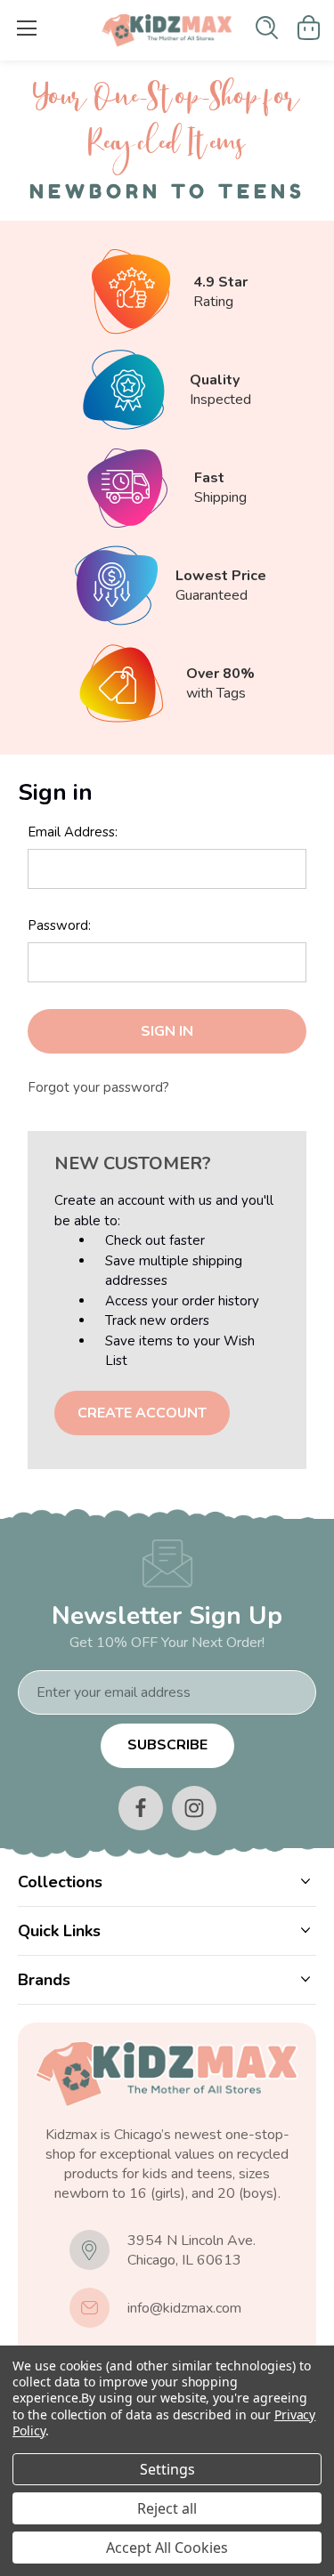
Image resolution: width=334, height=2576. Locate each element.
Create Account (142, 1413)
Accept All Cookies (167, 2548)
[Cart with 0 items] (309, 28)
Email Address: (73, 832)
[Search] (267, 28)
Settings (167, 2469)
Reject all (167, 2508)
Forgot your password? (98, 1087)
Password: (59, 925)
